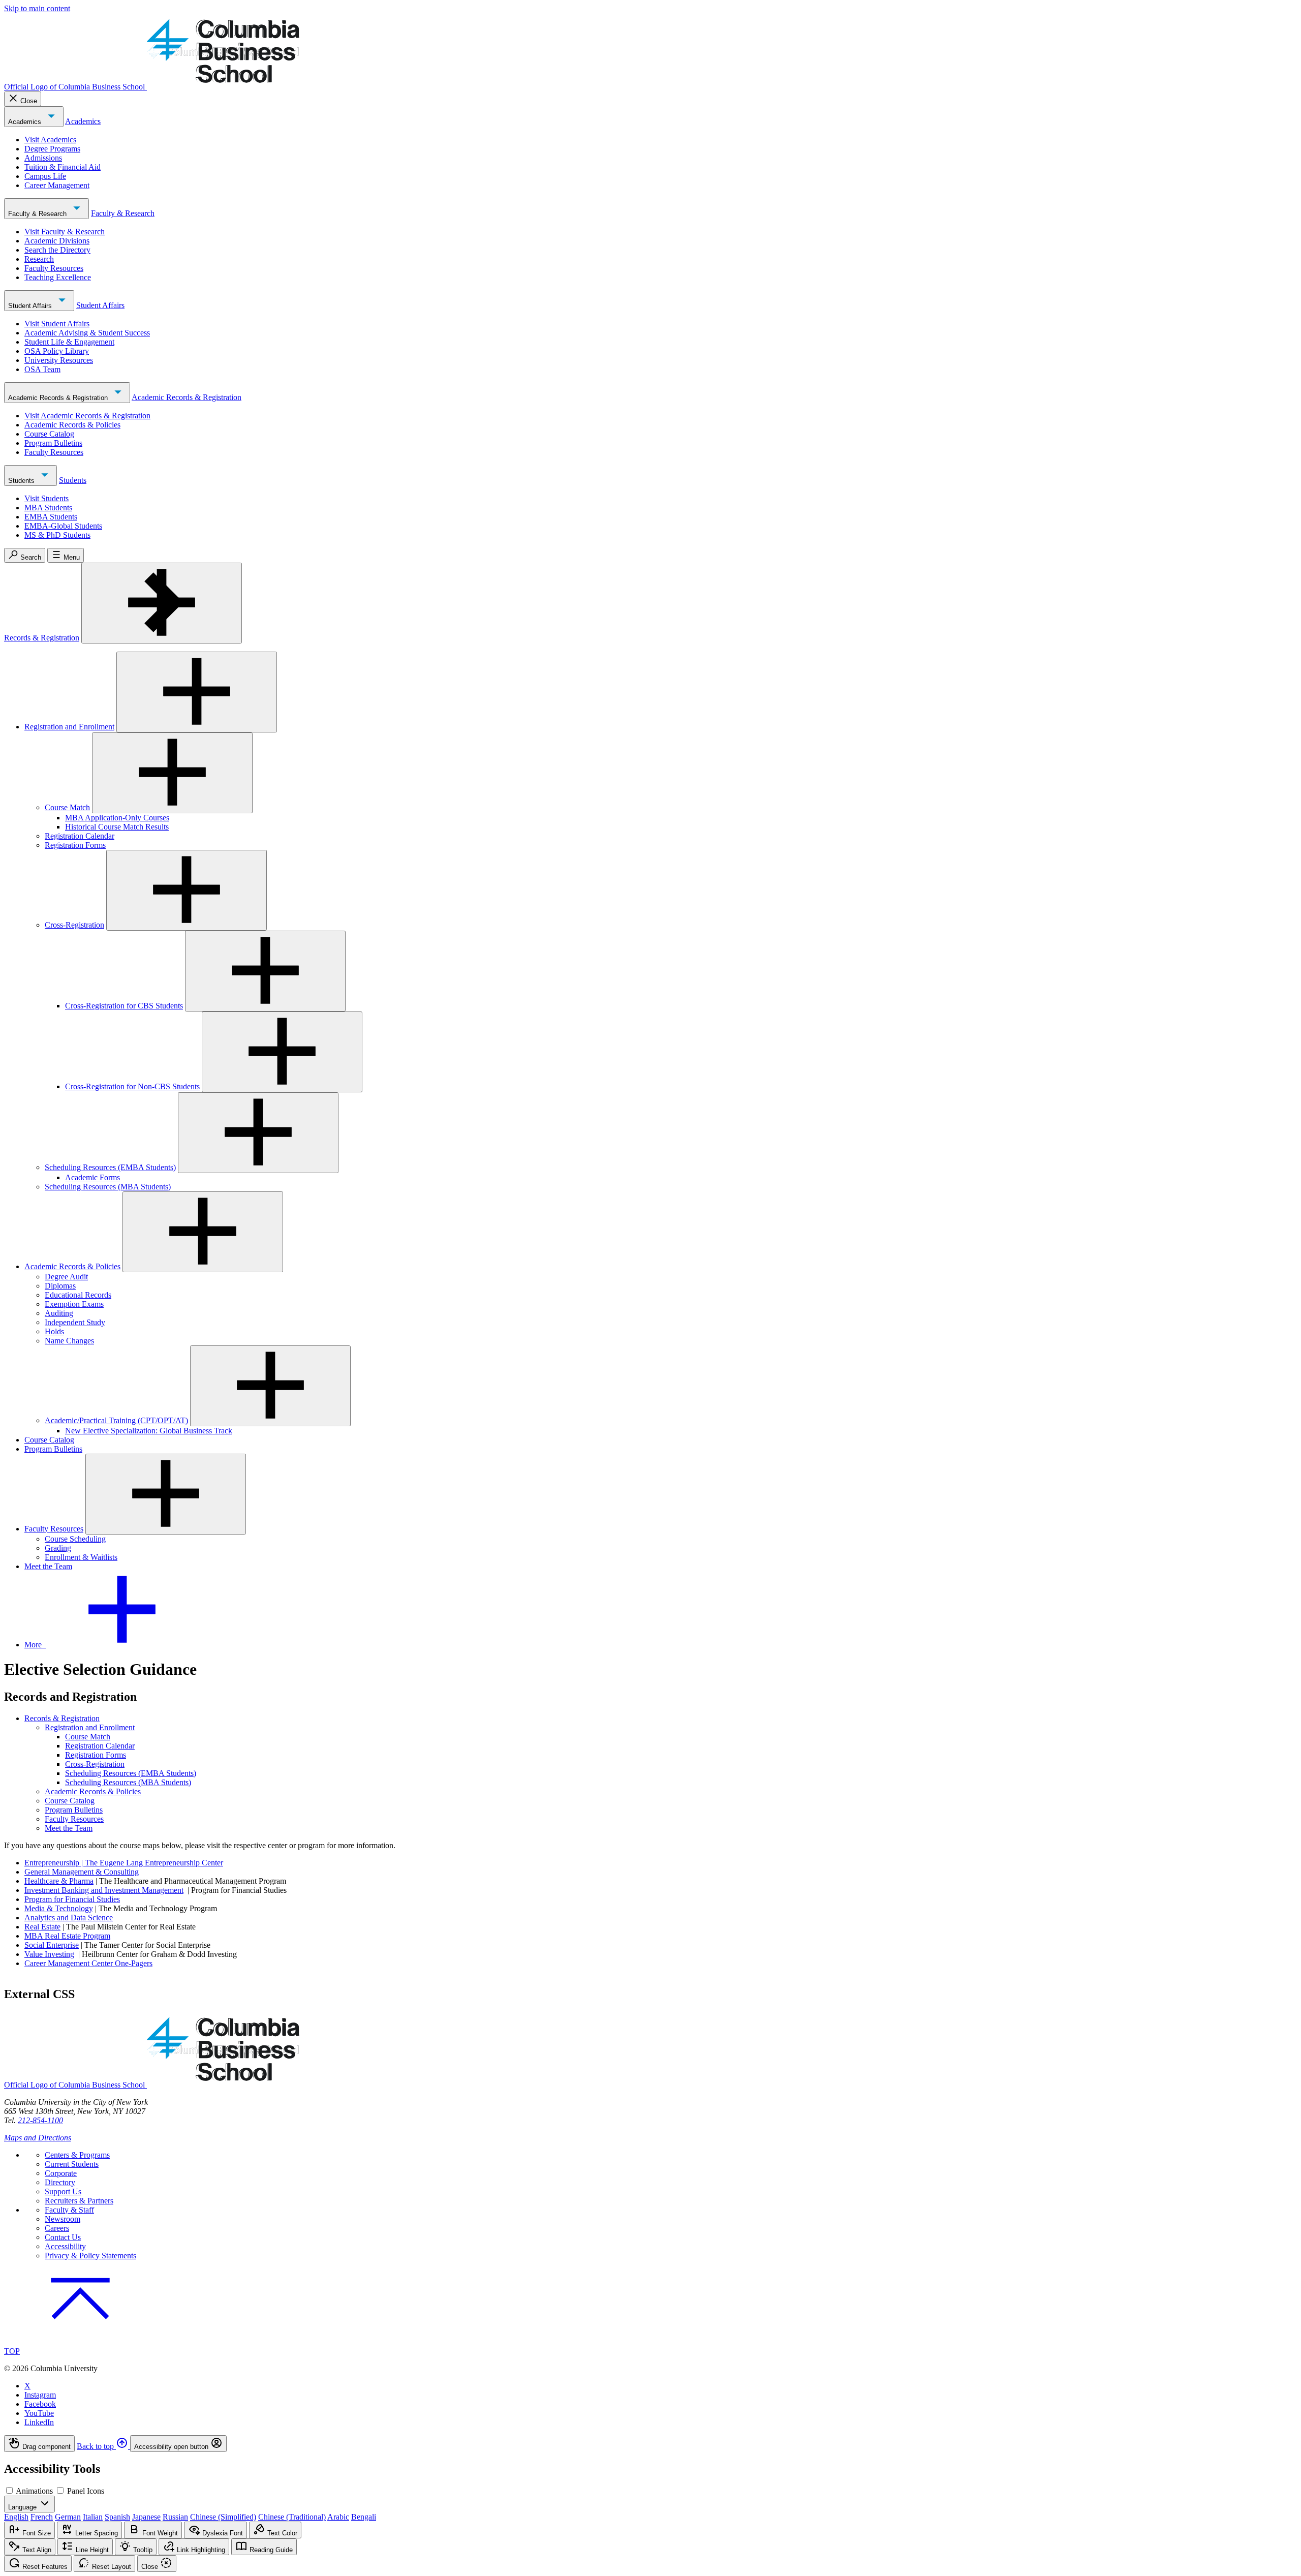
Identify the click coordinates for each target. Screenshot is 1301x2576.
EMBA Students (51, 517)
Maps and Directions (38, 2138)
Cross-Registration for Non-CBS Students (132, 1086)
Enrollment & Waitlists (81, 1557)
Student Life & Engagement (69, 342)
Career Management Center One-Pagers (88, 1963)
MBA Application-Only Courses (117, 818)
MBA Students (48, 508)
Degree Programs (52, 149)
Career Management (57, 185)
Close (29, 101)
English (16, 2517)
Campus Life (45, 176)
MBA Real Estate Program (67, 1936)
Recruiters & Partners (79, 2201)
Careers (57, 2228)
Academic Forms (92, 1177)
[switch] (9, 2490)
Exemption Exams (74, 1304)
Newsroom (63, 2219)
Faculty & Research (38, 214)
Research (39, 259)
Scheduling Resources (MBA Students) (108, 1187)
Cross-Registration (74, 925)
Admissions (43, 158)
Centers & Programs (77, 2155)
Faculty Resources (54, 268)
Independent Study (75, 1322)
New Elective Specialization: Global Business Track (149, 1431)
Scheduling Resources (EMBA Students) (110, 1167)
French (42, 2517)
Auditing (59, 1313)
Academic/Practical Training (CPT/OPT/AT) (116, 1420)
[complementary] (650, 2444)
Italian (93, 2517)
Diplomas (60, 1286)
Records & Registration (42, 638)
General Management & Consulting (82, 1872)
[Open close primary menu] (162, 603)
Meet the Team (48, 1566)
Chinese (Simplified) (223, 2517)
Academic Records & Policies (72, 425)
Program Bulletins (53, 443)
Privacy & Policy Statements (90, 2256)
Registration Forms (75, 845)
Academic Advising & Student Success (87, 333)
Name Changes (69, 1341)
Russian (175, 2517)
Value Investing (49, 1954)
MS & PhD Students (57, 535)
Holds (54, 1331)
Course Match (67, 807)
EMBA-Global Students (63, 526)
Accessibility (65, 2246)
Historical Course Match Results (117, 827)
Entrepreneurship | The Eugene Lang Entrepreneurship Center (124, 1863)
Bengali (364, 2517)
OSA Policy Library (57, 351)
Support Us (63, 2191)
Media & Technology (59, 1908)
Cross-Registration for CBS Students (124, 1006)
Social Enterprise (52, 1945)
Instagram (40, 2395)
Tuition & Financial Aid (63, 167)
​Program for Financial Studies (72, 1899)
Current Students (72, 2164)
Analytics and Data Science (69, 1918)
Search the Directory (57, 250)
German (68, 2517)
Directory (60, 2182)
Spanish (117, 2517)
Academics (26, 122)
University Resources (59, 360)
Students (22, 481)
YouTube (39, 2413)
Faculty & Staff (69, 2210)
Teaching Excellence (58, 277)
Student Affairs (31, 306)
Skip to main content (37, 8)
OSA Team (42, 369)
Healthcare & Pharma (59, 1881)
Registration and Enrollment (69, 727)
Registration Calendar (80, 836)
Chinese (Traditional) (292, 2517)
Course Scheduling (75, 1539)
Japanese (146, 2517)
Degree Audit (66, 1277)
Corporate (61, 2173)
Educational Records (78, 1295)
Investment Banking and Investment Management (104, 1890)
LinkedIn (39, 2422)
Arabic (338, 2517)
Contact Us (63, 2237)
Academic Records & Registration (59, 398)
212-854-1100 (40, 2120)
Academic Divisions (57, 241)
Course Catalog (49, 434)
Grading (58, 1548)
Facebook (40, 2404)
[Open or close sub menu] (197, 692)
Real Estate (42, 1927)
